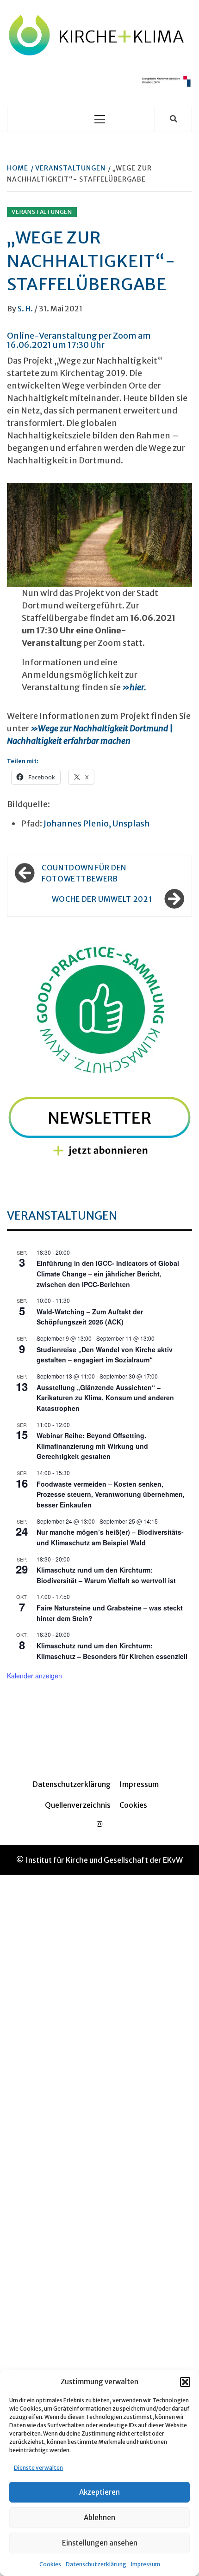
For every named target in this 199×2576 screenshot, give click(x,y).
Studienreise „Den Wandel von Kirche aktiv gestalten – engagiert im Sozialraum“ (105, 1355)
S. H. (26, 309)
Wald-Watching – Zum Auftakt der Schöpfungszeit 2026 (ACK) (90, 1317)
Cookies (50, 2564)
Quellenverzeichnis (78, 1805)
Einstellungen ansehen (100, 2543)
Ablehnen (99, 2518)
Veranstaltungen (42, 212)
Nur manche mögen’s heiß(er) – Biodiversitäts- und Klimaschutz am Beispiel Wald (110, 1537)
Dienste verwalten (38, 2468)
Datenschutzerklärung (96, 2564)
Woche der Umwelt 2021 (102, 899)
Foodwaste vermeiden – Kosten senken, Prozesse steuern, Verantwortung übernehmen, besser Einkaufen (111, 1494)
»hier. (134, 687)
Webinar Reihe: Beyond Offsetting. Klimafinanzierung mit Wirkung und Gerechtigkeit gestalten (92, 1446)
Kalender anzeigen (34, 1676)
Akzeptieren (99, 2492)
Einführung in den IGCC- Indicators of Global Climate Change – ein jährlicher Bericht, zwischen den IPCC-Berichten (108, 1273)
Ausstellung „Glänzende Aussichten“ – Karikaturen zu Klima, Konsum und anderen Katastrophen (105, 1398)
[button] (185, 2382)
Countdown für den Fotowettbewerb (84, 873)
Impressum (146, 2564)
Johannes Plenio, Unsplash (97, 823)
